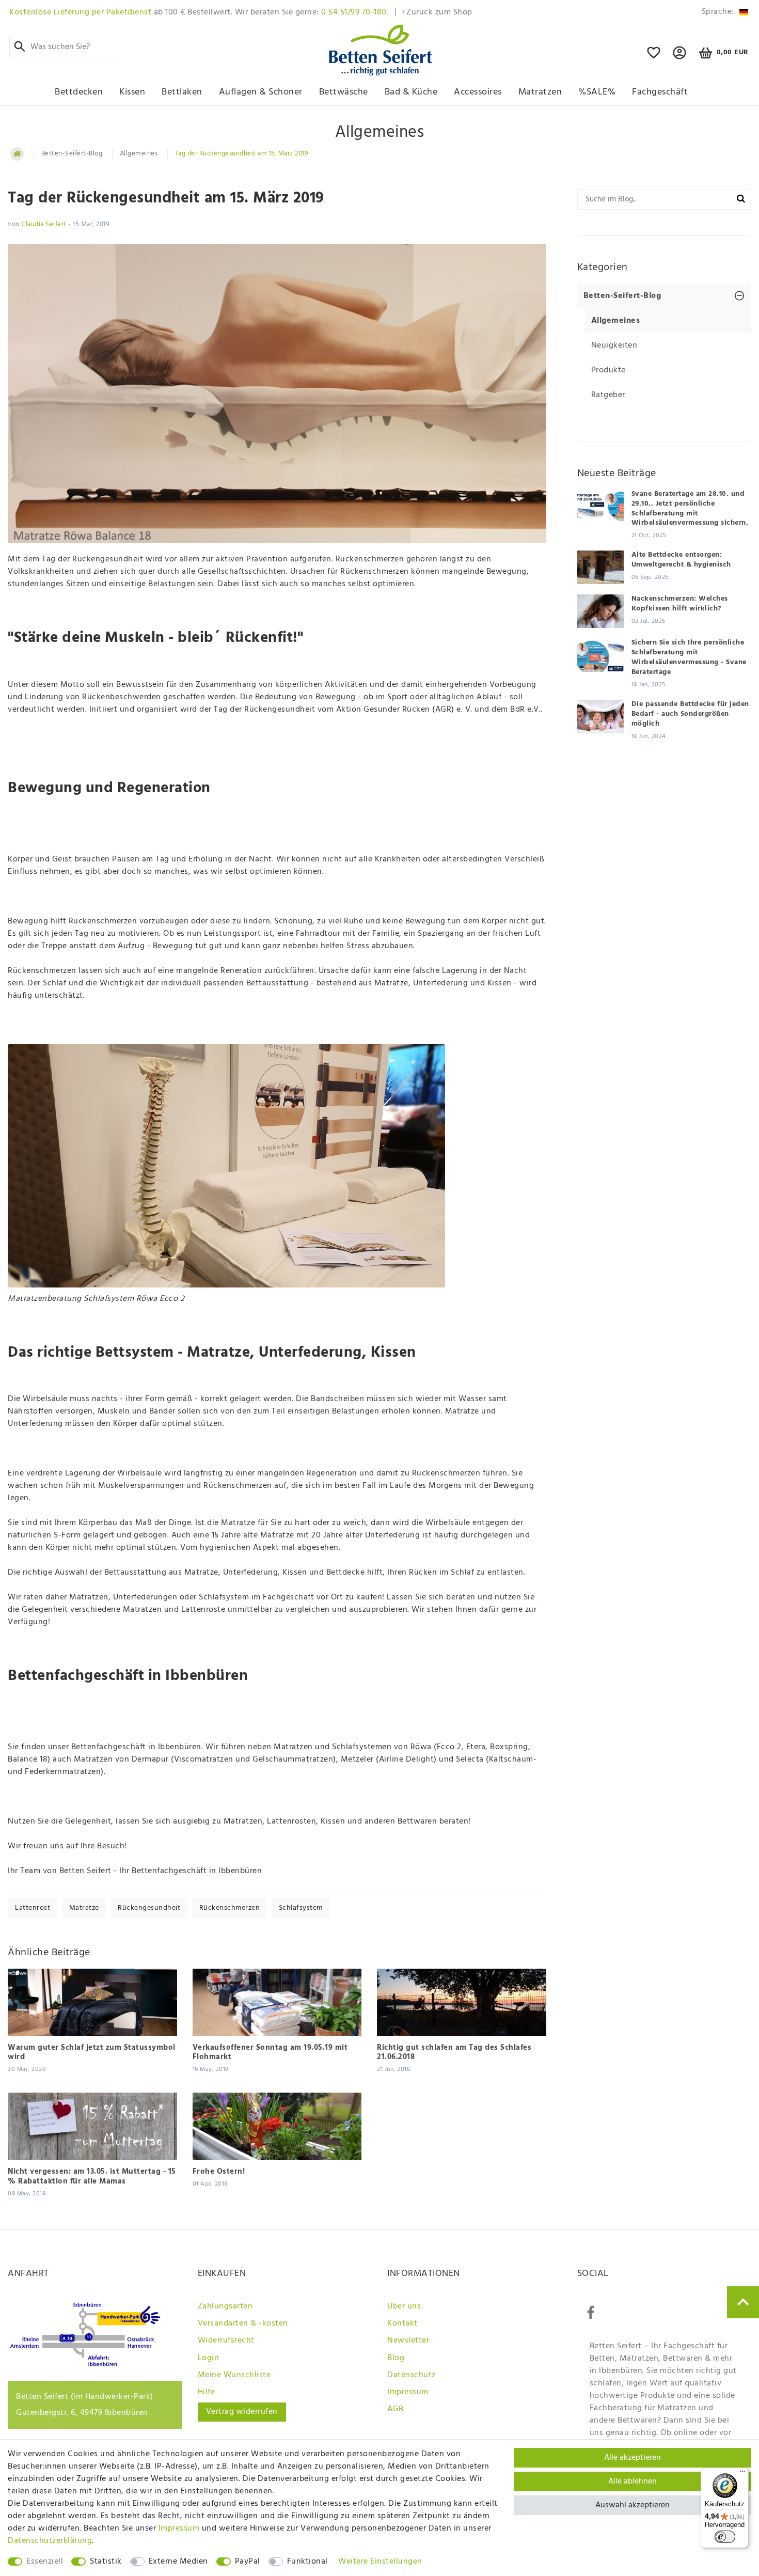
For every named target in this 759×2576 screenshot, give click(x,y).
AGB (396, 2409)
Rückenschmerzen (230, 1908)
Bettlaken (182, 92)
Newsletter (408, 2341)
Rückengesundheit (149, 1908)
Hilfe (207, 2392)
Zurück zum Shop (439, 12)
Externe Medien (178, 2562)
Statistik (106, 2562)
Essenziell (45, 2562)
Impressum (408, 2392)
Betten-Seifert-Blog (72, 154)
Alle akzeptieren (632, 2458)
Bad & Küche (411, 92)
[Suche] (20, 47)
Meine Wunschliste (234, 2375)
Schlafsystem (301, 1908)
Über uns (404, 2306)
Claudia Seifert (44, 224)
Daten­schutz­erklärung (50, 2541)
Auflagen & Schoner (261, 92)
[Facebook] (591, 2313)
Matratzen (540, 92)
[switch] (725, 2537)
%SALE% (597, 92)
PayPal (248, 2562)
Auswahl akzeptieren (632, 2505)
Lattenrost (33, 1908)
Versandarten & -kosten (243, 2323)
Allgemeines (139, 154)
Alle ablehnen (632, 2481)
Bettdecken (79, 92)
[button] (680, 57)
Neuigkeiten (614, 345)
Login (209, 2358)
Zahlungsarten (225, 2306)
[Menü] (742, 2474)
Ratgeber (608, 395)
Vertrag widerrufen (242, 2412)
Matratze (84, 1908)
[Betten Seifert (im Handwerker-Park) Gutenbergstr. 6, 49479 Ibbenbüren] (85, 2364)
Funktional (307, 2562)
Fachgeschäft (660, 92)
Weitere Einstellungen (380, 2562)
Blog (396, 2358)
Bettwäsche (344, 92)
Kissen (132, 92)
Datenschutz (412, 2375)
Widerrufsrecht (226, 2341)
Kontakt (402, 2323)
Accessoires (478, 92)
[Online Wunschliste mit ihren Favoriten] (654, 57)
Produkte (608, 370)
